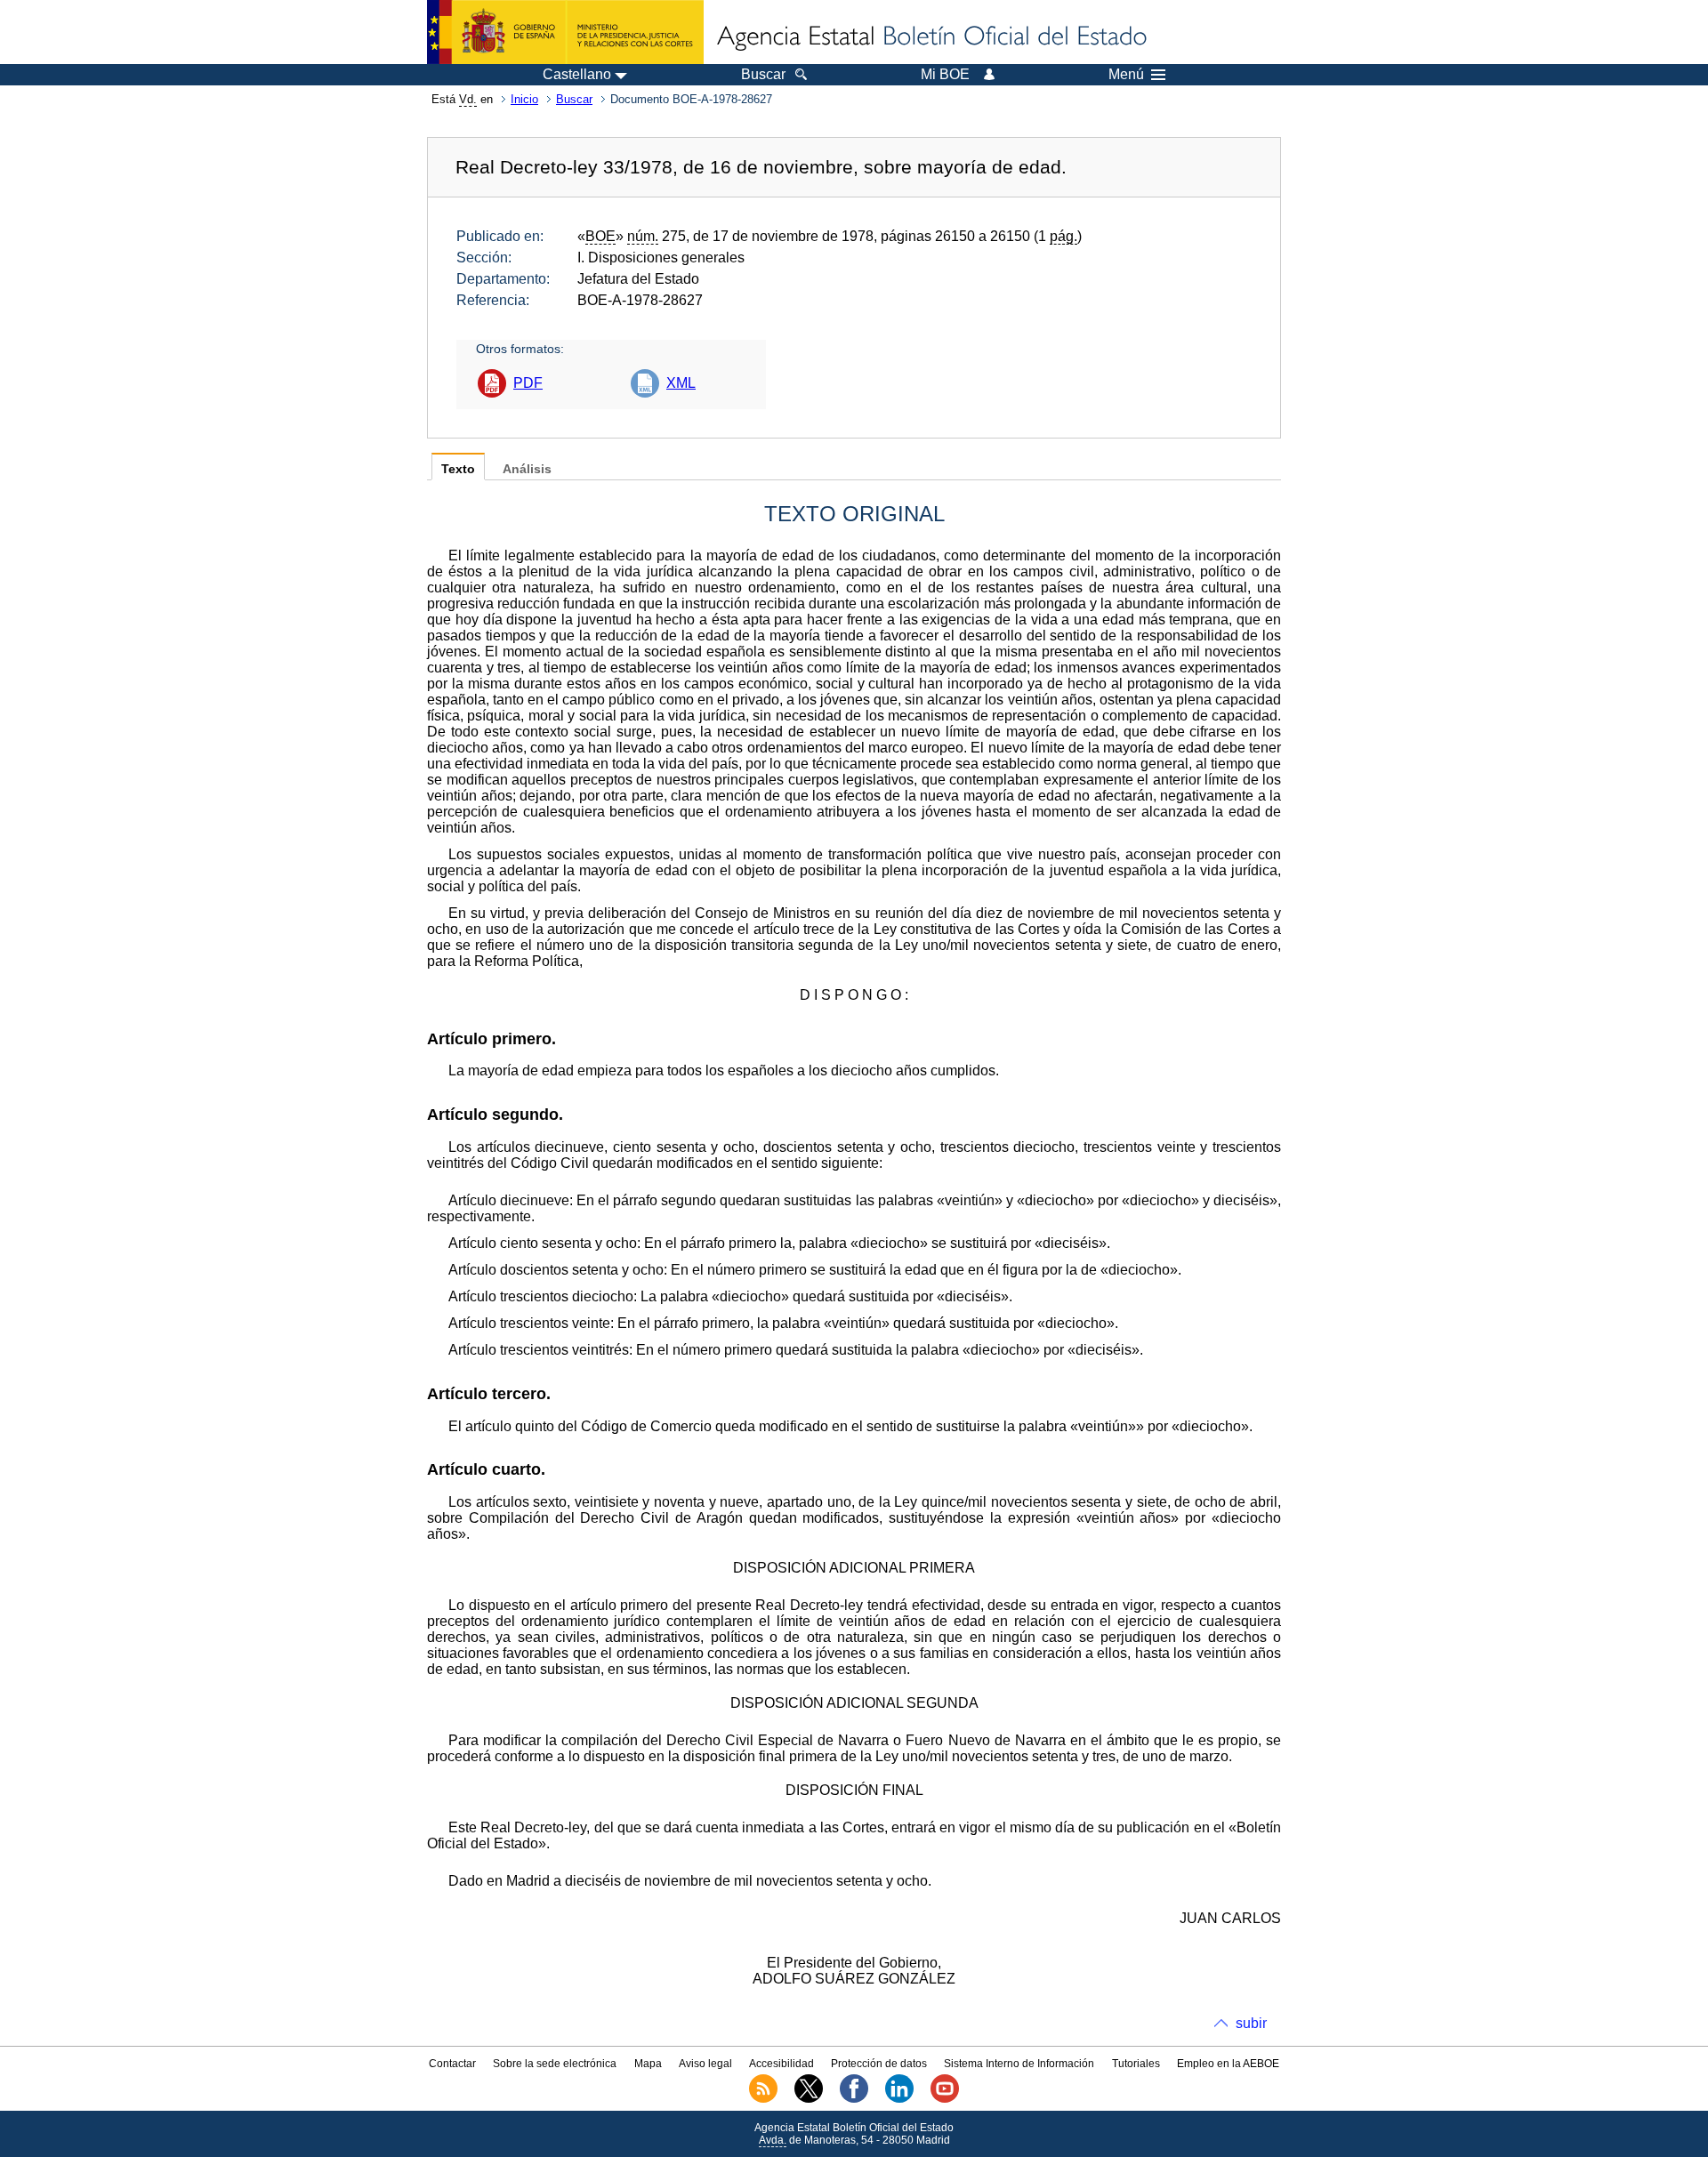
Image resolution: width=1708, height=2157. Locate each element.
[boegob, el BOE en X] (809, 2099)
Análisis (527, 469)
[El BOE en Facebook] (854, 2099)
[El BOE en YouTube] (945, 2099)
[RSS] (763, 2099)
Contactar (452, 2064)
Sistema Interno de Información (1019, 2064)
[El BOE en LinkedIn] (899, 2099)
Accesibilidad (781, 2064)
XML (681, 383)
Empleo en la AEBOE (1228, 2064)
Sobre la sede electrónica (555, 2064)
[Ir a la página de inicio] (931, 37)
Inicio (524, 99)
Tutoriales (1136, 2064)
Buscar (574, 99)
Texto (458, 469)
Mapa (648, 2064)
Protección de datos (879, 2064)
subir (1251, 2023)
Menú (1126, 75)
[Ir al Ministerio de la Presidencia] (565, 32)
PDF (528, 383)
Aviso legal (705, 2064)
